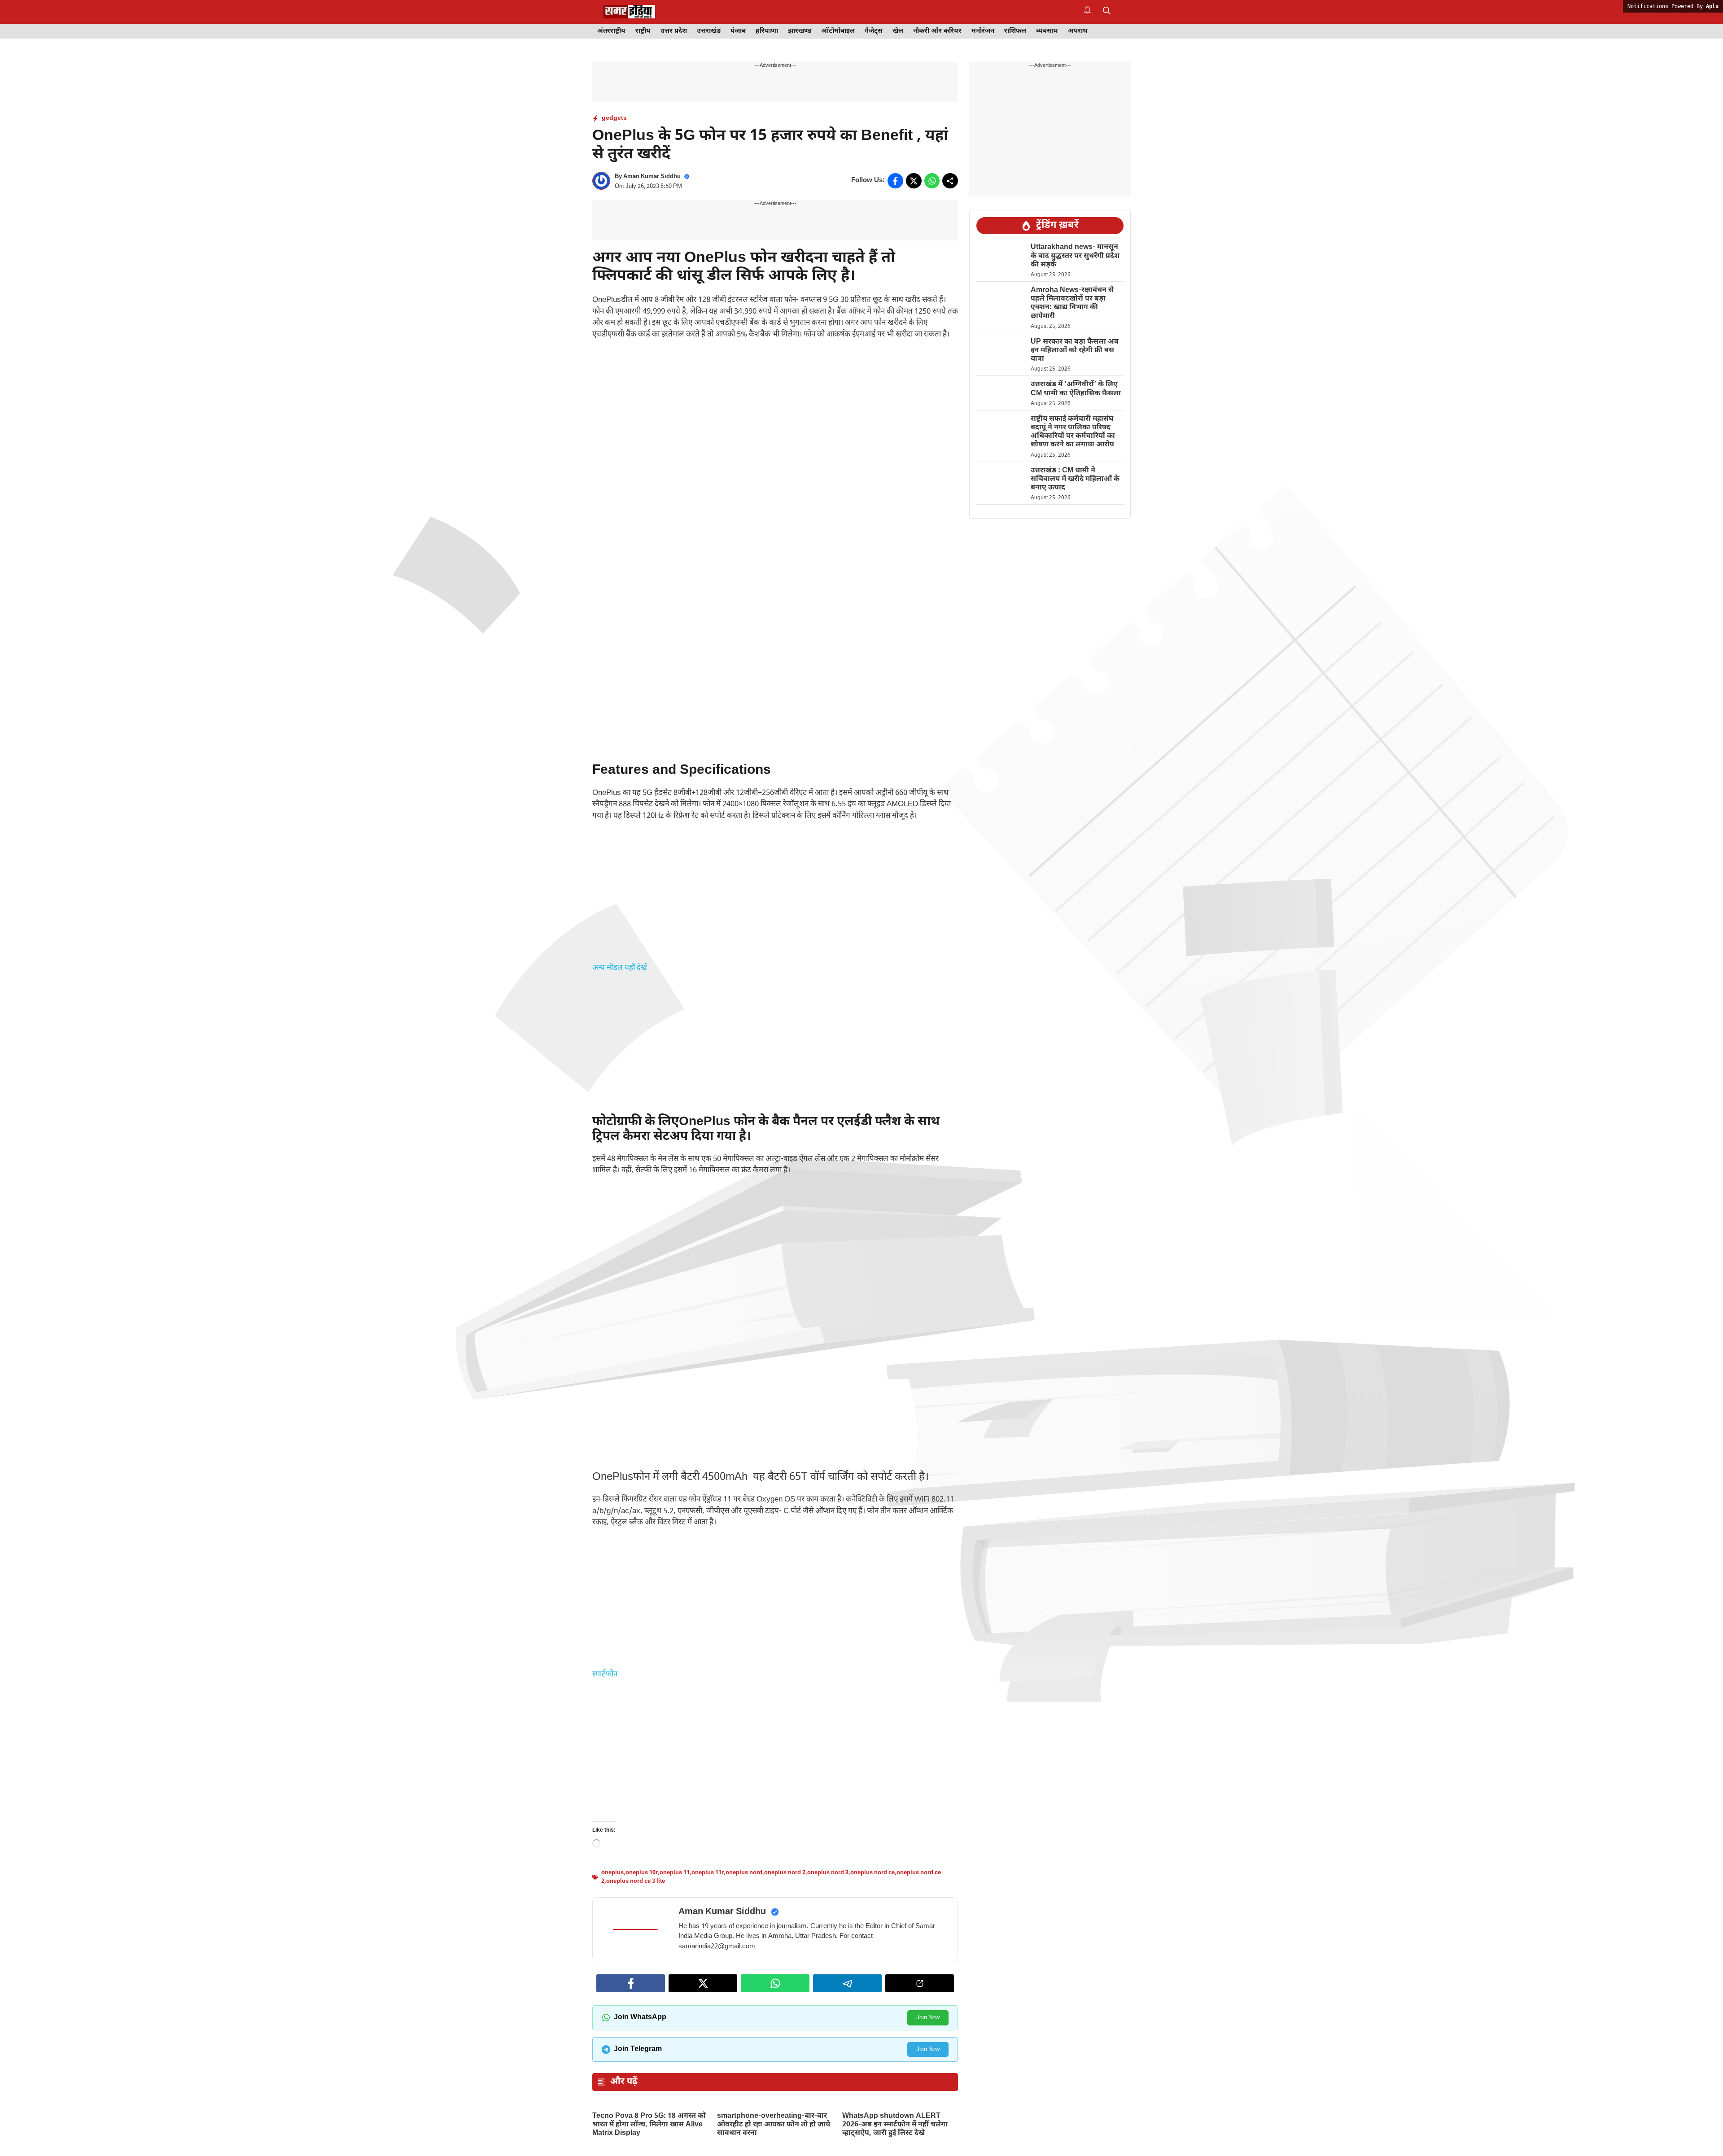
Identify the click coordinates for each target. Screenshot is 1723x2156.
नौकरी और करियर (937, 31)
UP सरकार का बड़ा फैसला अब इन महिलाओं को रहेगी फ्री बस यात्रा (1075, 351)
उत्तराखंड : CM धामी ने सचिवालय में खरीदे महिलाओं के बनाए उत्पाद (1075, 479)
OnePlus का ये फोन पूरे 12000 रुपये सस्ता (765, 1901)
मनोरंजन (983, 31)
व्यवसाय (1047, 31)
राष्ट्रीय (643, 31)
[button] (1107, 12)
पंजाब (738, 31)
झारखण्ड (800, 31)
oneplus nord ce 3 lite (636, 1964)
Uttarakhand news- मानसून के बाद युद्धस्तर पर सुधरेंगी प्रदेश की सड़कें (1075, 256)
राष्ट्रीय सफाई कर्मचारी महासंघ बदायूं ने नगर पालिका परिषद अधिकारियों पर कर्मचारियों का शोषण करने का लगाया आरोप (1073, 432)
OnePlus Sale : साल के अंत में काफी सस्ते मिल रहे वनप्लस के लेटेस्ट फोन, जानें (644, 1905)
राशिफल (1015, 31)
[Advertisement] (775, 415)
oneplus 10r (642, 1955)
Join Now (928, 2101)
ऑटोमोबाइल (838, 31)
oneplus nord (744, 1955)
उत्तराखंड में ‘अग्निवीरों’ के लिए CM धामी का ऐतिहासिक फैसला (1077, 389)
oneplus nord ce (872, 1955)
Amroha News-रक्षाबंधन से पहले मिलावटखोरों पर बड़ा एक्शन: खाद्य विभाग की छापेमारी (1072, 303)
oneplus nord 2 (785, 1955)
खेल (898, 31)
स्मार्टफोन (605, 1675)
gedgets (614, 118)
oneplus (612, 1955)
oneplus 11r (708, 1955)
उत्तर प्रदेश (674, 31)
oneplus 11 (675, 1955)
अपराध (1078, 31)
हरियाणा (767, 31)
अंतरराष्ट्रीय (611, 31)
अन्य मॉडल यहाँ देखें (620, 968)
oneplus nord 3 (828, 1955)
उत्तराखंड (709, 31)
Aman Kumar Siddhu (652, 177)
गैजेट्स (874, 31)
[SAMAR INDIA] (629, 12)
